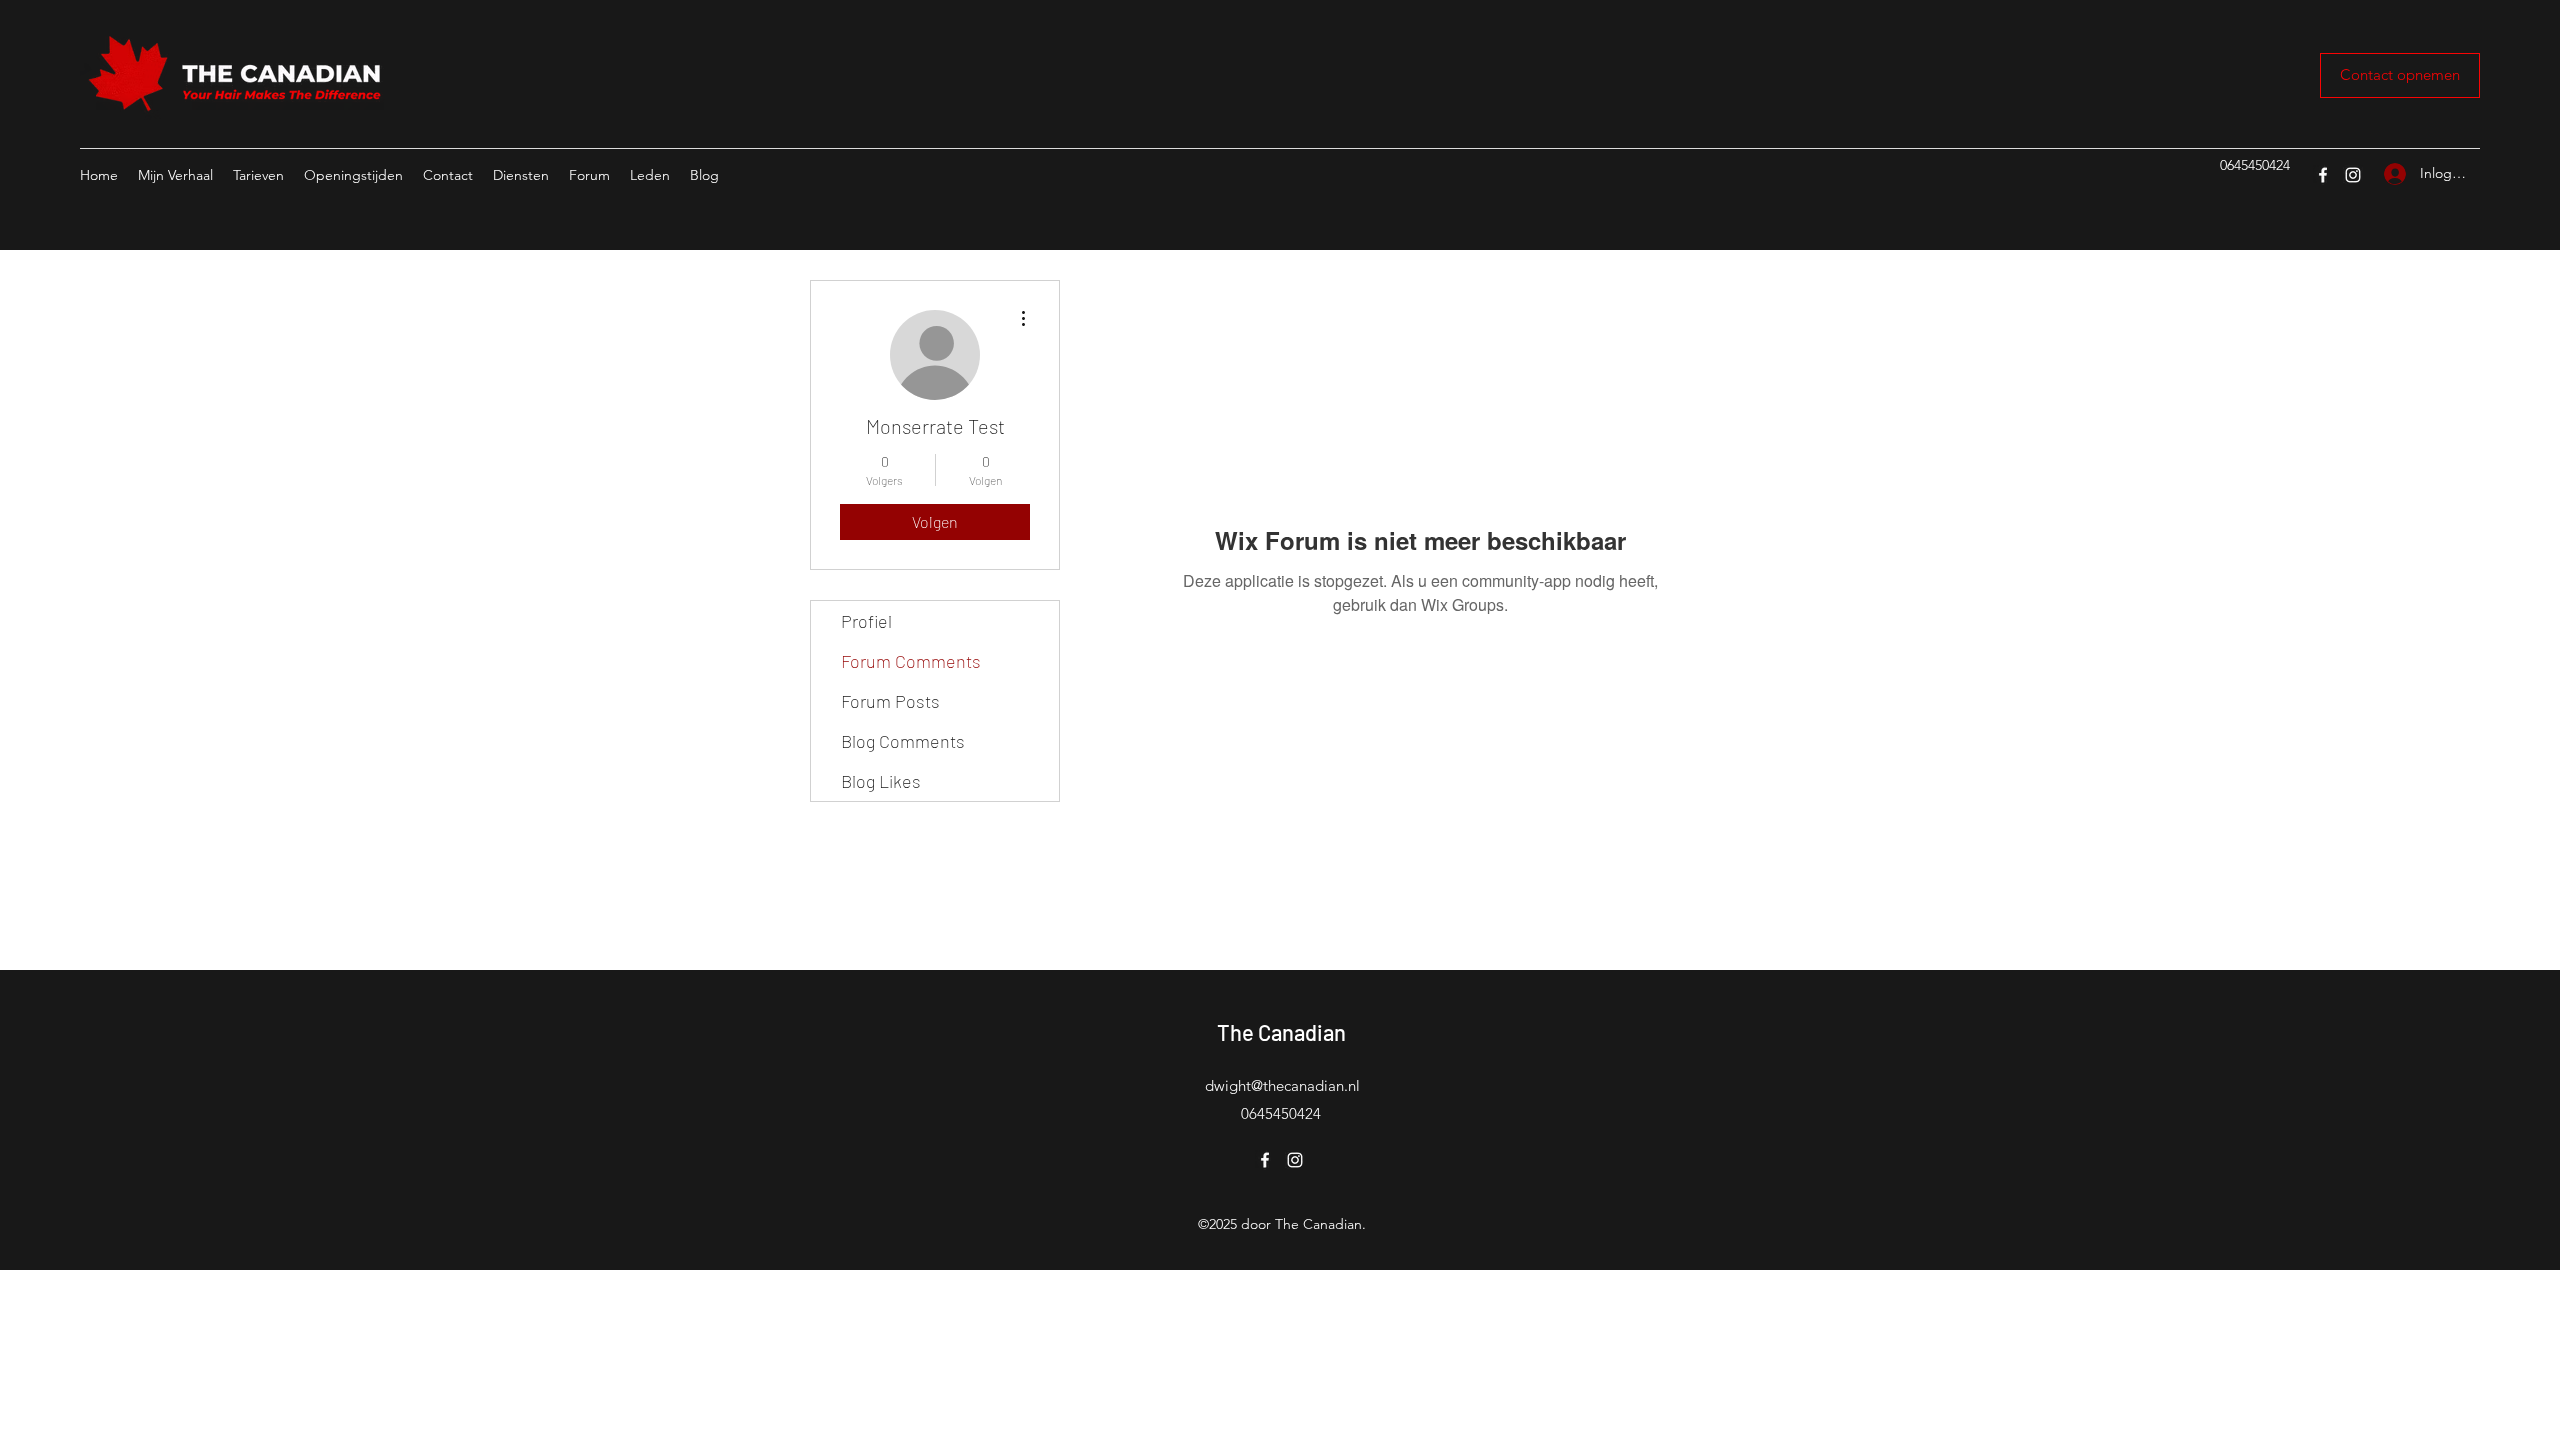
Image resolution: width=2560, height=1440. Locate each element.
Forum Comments (911, 661)
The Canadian (1281, 1032)
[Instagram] (2353, 175)
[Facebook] (2323, 175)
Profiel (866, 621)
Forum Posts (890, 701)
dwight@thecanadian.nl (1282, 1085)
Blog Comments (903, 741)
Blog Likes (881, 781)
